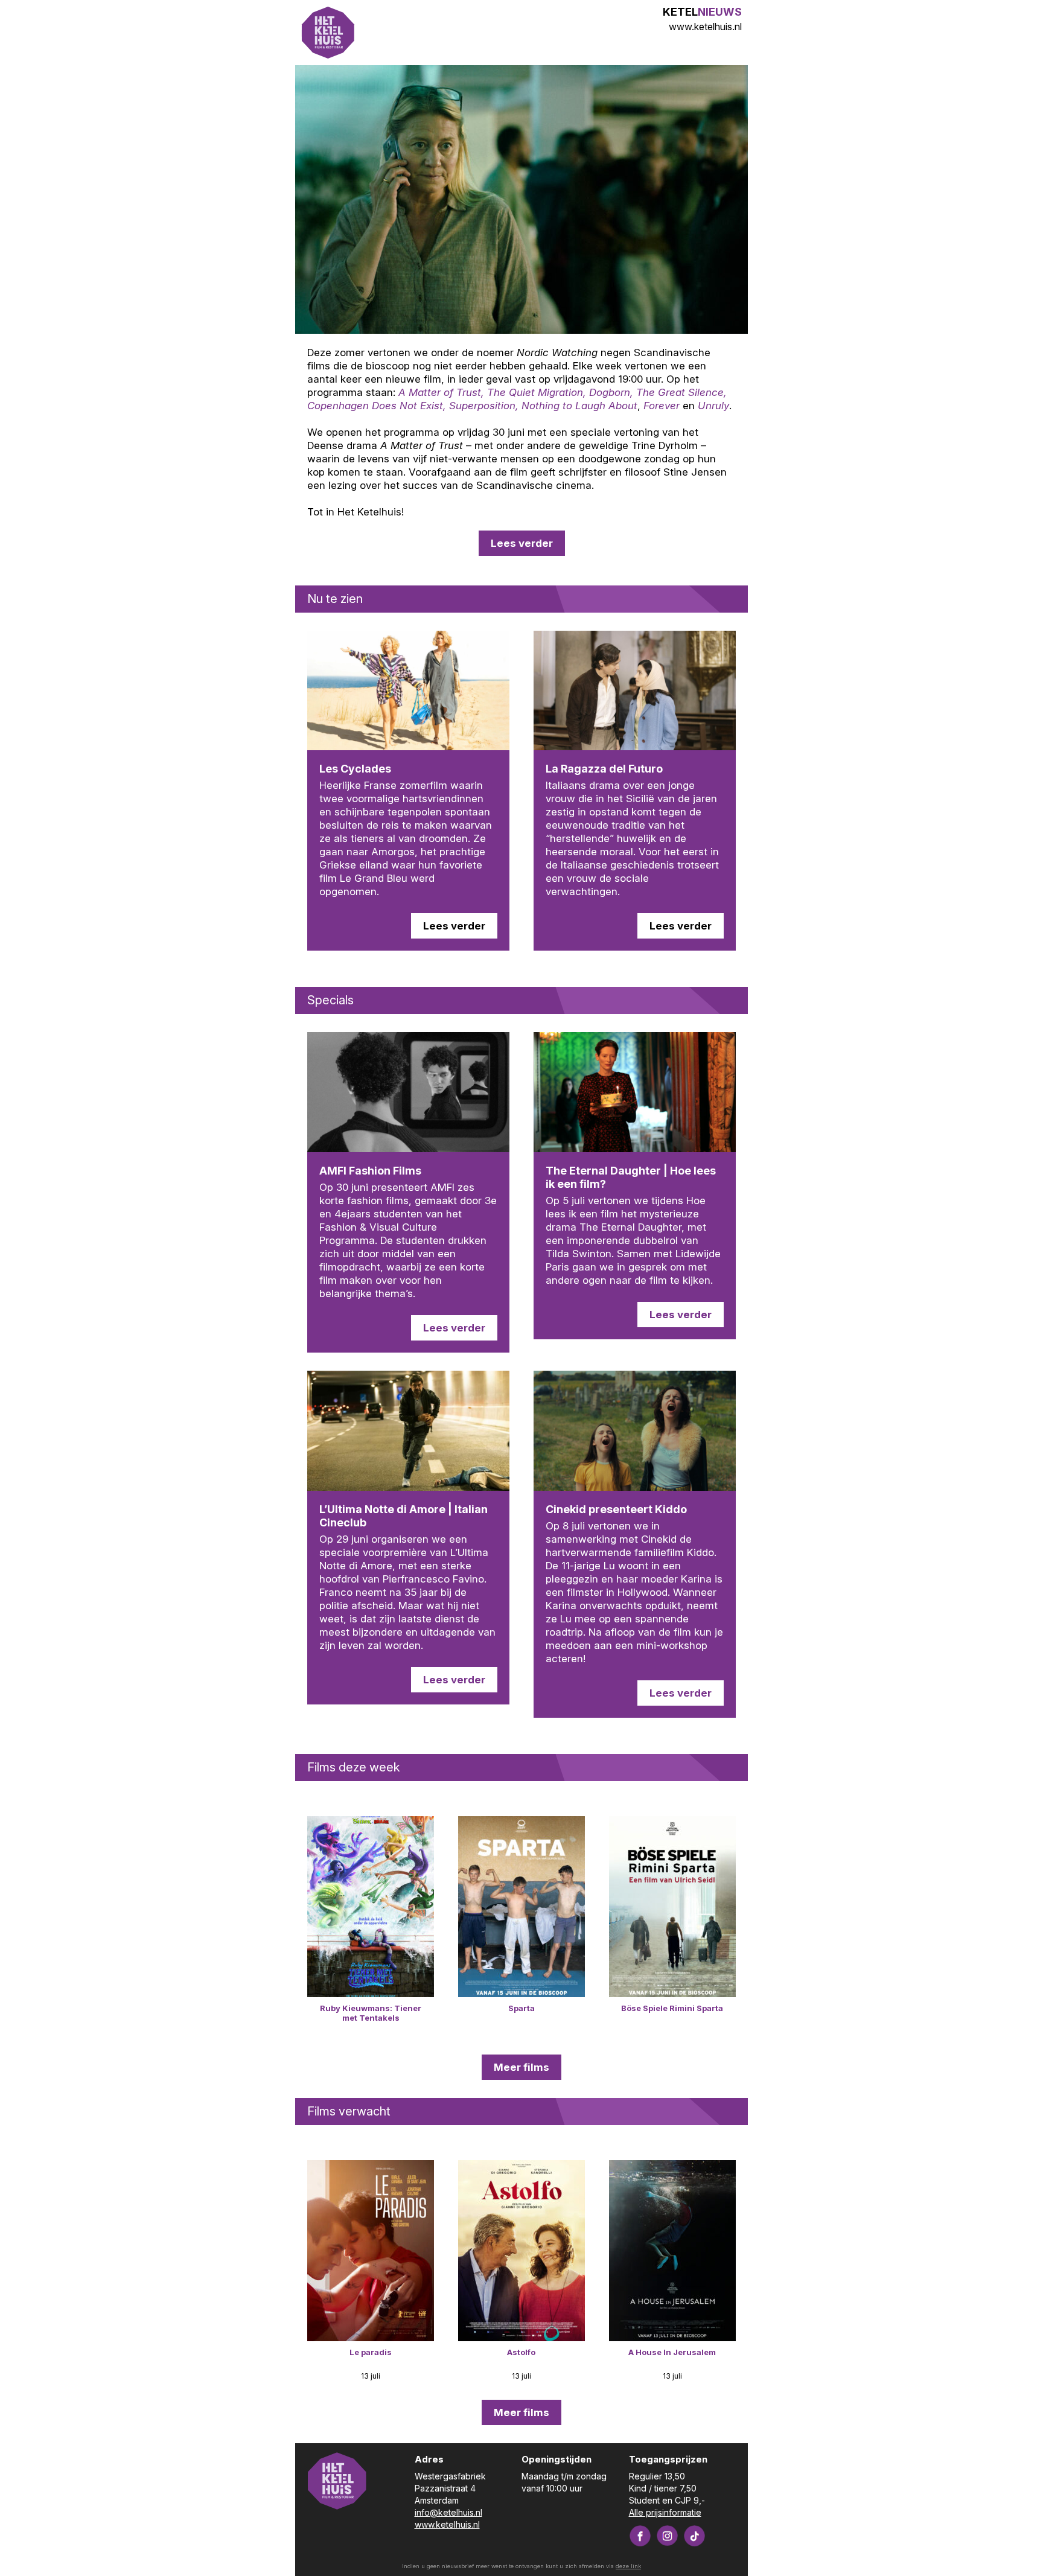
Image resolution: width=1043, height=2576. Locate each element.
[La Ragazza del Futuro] (635, 691)
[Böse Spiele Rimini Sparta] (672, 1907)
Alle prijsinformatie (665, 2512)
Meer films (521, 2067)
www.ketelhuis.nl (705, 27)
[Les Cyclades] (408, 691)
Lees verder (522, 543)
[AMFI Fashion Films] (408, 1092)
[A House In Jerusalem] (672, 2251)
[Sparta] (521, 1907)
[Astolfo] (521, 2251)
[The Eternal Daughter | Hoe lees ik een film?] (635, 1092)
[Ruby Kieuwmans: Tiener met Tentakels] (371, 1907)
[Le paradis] (371, 2251)
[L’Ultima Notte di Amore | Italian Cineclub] (408, 1431)
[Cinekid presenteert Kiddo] (635, 1431)
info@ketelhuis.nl (448, 2512)
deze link (628, 2566)
